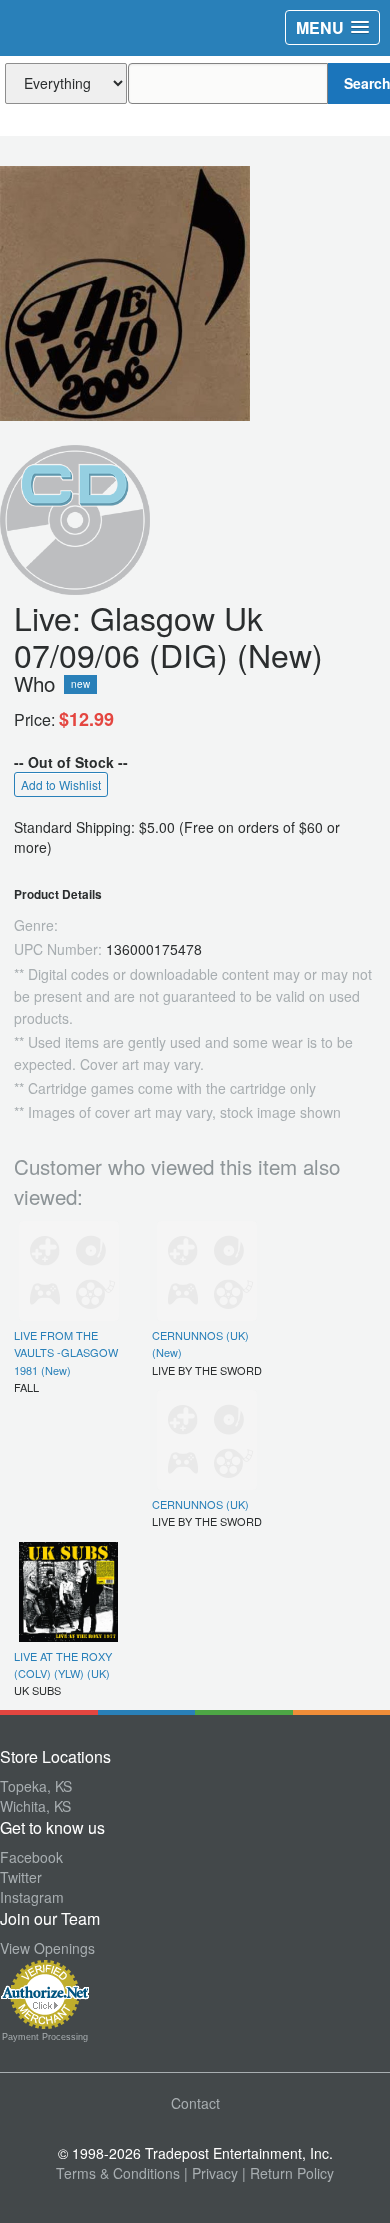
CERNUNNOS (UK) (200, 1504)
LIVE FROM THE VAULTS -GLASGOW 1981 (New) (66, 1352)
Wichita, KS (35, 1806)
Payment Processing (45, 2037)
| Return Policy (288, 2173)
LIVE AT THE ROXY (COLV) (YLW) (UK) (63, 1664)
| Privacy (211, 2173)
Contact (195, 2103)
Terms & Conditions (118, 2173)
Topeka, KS (36, 1786)
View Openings (47, 1948)
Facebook (31, 1857)
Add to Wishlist (61, 784)
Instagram (32, 1897)
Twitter (21, 1877)
